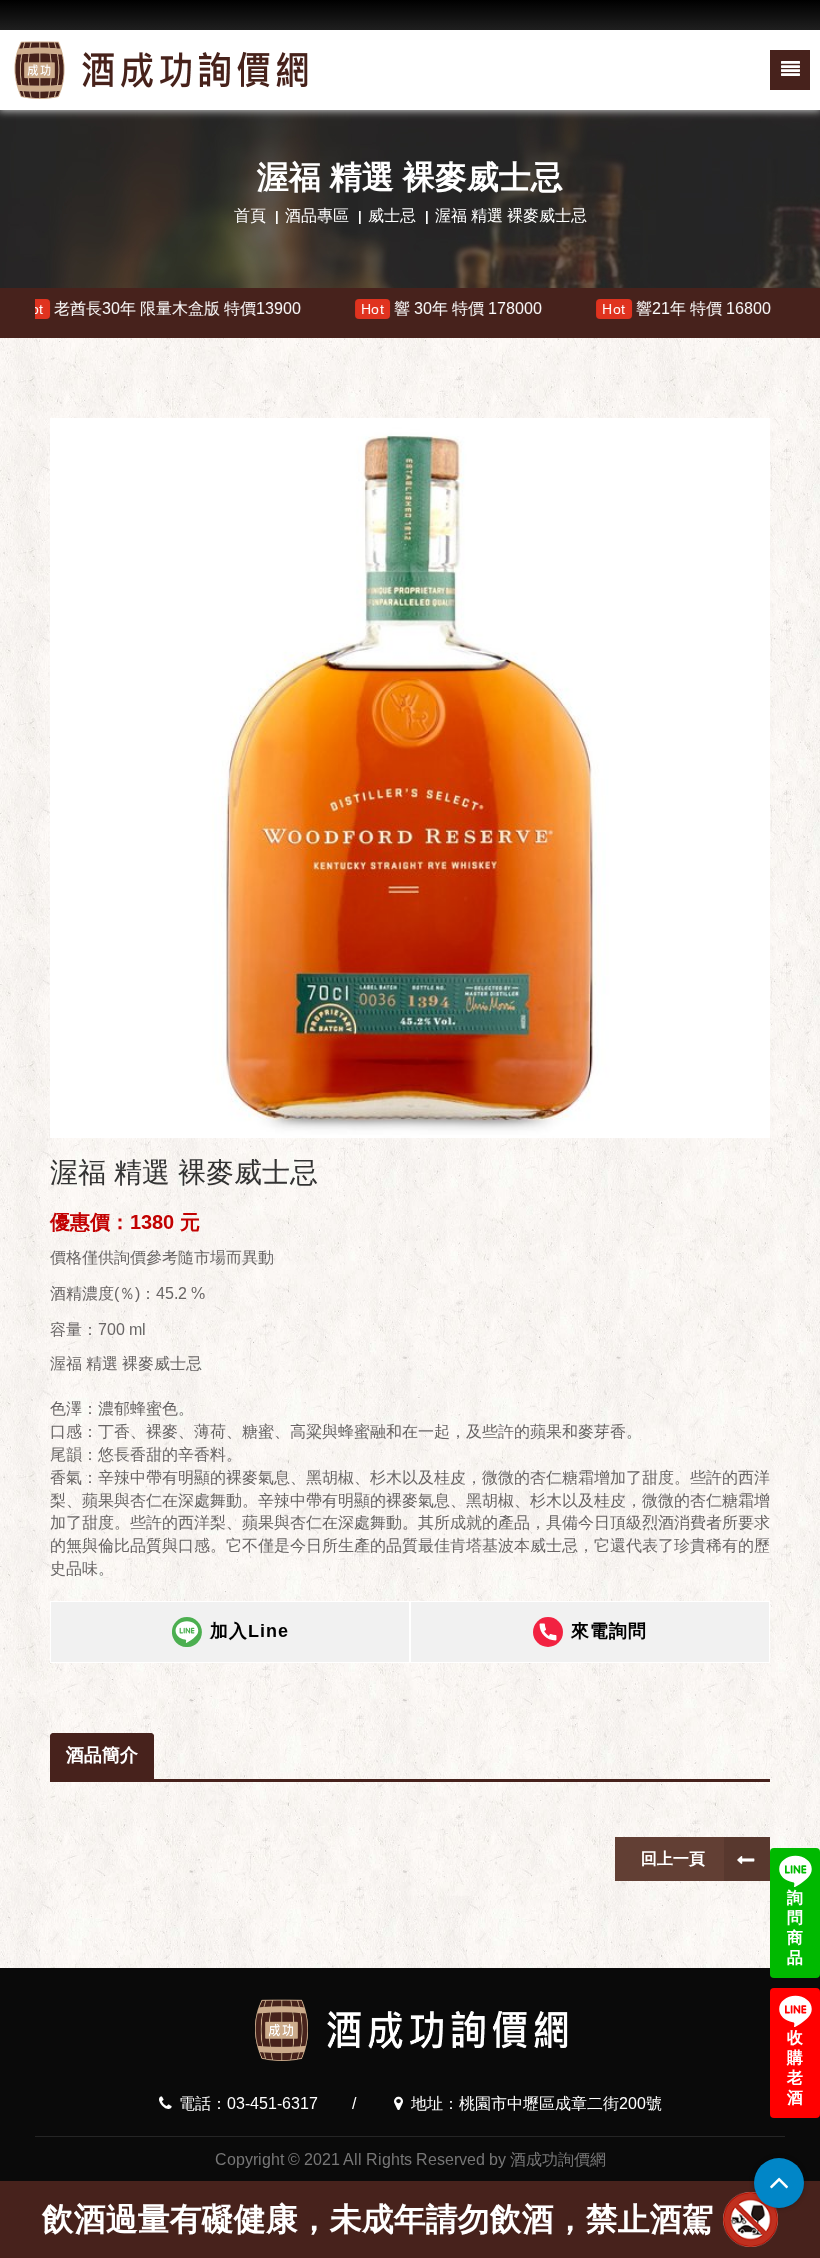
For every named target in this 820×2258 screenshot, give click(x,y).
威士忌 (392, 215)
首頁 (250, 215)
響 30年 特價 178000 (371, 308)
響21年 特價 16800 (605, 308)
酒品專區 (317, 215)
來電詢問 (609, 1631)
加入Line (249, 1631)
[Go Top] (779, 2183)
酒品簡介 (102, 1755)
